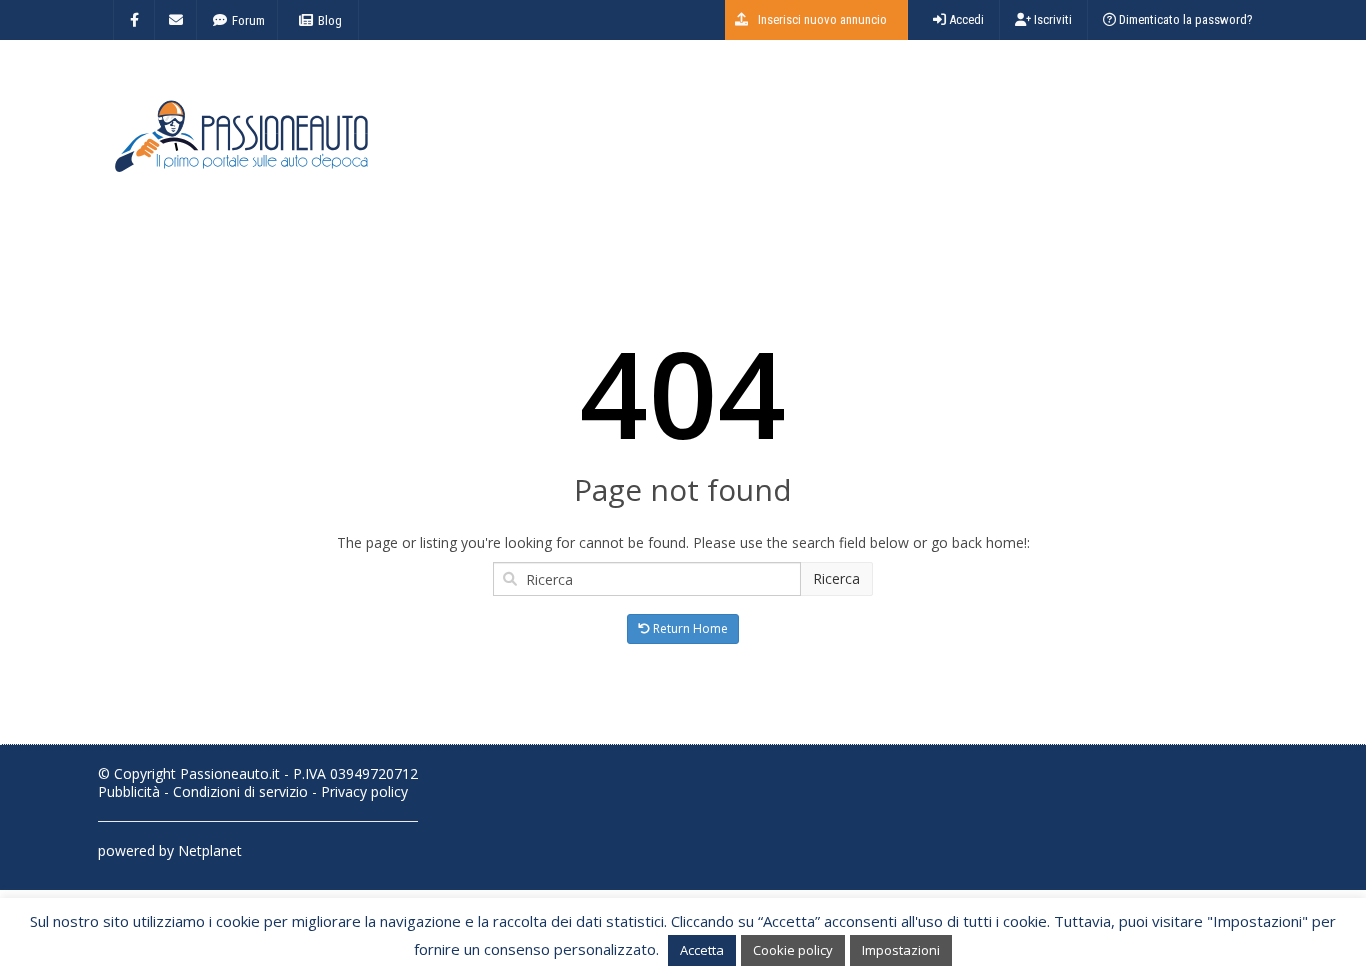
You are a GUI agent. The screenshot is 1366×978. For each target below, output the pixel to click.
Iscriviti (1051, 19)
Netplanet (210, 850)
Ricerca (836, 578)
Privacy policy (364, 791)
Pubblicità (129, 791)
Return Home (689, 628)
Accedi (965, 19)
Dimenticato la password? (1184, 19)
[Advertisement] (904, 145)
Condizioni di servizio (240, 791)
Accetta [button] (702, 950)
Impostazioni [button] (901, 950)
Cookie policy (793, 950)
